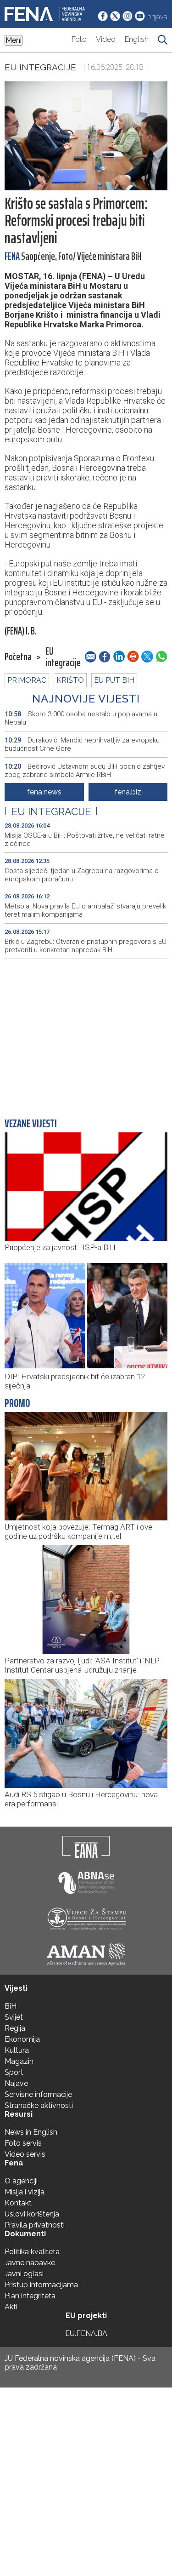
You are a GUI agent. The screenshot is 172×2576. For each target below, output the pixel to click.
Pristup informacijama (41, 2285)
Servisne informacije (38, 2094)
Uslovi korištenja (32, 2214)
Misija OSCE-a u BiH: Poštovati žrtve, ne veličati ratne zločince (85, 840)
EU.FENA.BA (86, 2333)
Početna (18, 657)
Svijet (14, 2017)
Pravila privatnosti (35, 2225)
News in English (31, 2132)
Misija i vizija (25, 2192)
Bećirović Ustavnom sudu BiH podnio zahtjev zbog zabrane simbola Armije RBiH (85, 771)
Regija (15, 2028)
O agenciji (21, 2181)
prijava (157, 17)
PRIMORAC (27, 680)
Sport (14, 2072)
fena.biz (128, 792)
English (137, 39)
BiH (11, 2006)
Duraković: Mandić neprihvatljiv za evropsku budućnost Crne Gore (82, 744)
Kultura (17, 2050)
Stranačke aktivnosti (39, 2105)
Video (106, 39)
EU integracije (40, 67)
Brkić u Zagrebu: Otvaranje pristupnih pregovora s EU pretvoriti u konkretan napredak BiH (86, 946)
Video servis (25, 2154)
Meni (14, 40)
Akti (11, 2307)
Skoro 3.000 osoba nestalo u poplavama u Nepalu (81, 718)
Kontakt (18, 2203)
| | (51, 811)
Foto (79, 39)
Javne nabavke (30, 2263)
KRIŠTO (70, 680)
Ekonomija (22, 2039)
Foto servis (23, 2143)
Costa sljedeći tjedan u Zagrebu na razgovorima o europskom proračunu (82, 875)
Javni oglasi (24, 2274)
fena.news (44, 792)
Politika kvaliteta (32, 2252)
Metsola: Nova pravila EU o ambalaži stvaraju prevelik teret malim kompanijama (85, 910)
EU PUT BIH (114, 680)
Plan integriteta (30, 2296)
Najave (16, 2083)
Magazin (19, 2061)
